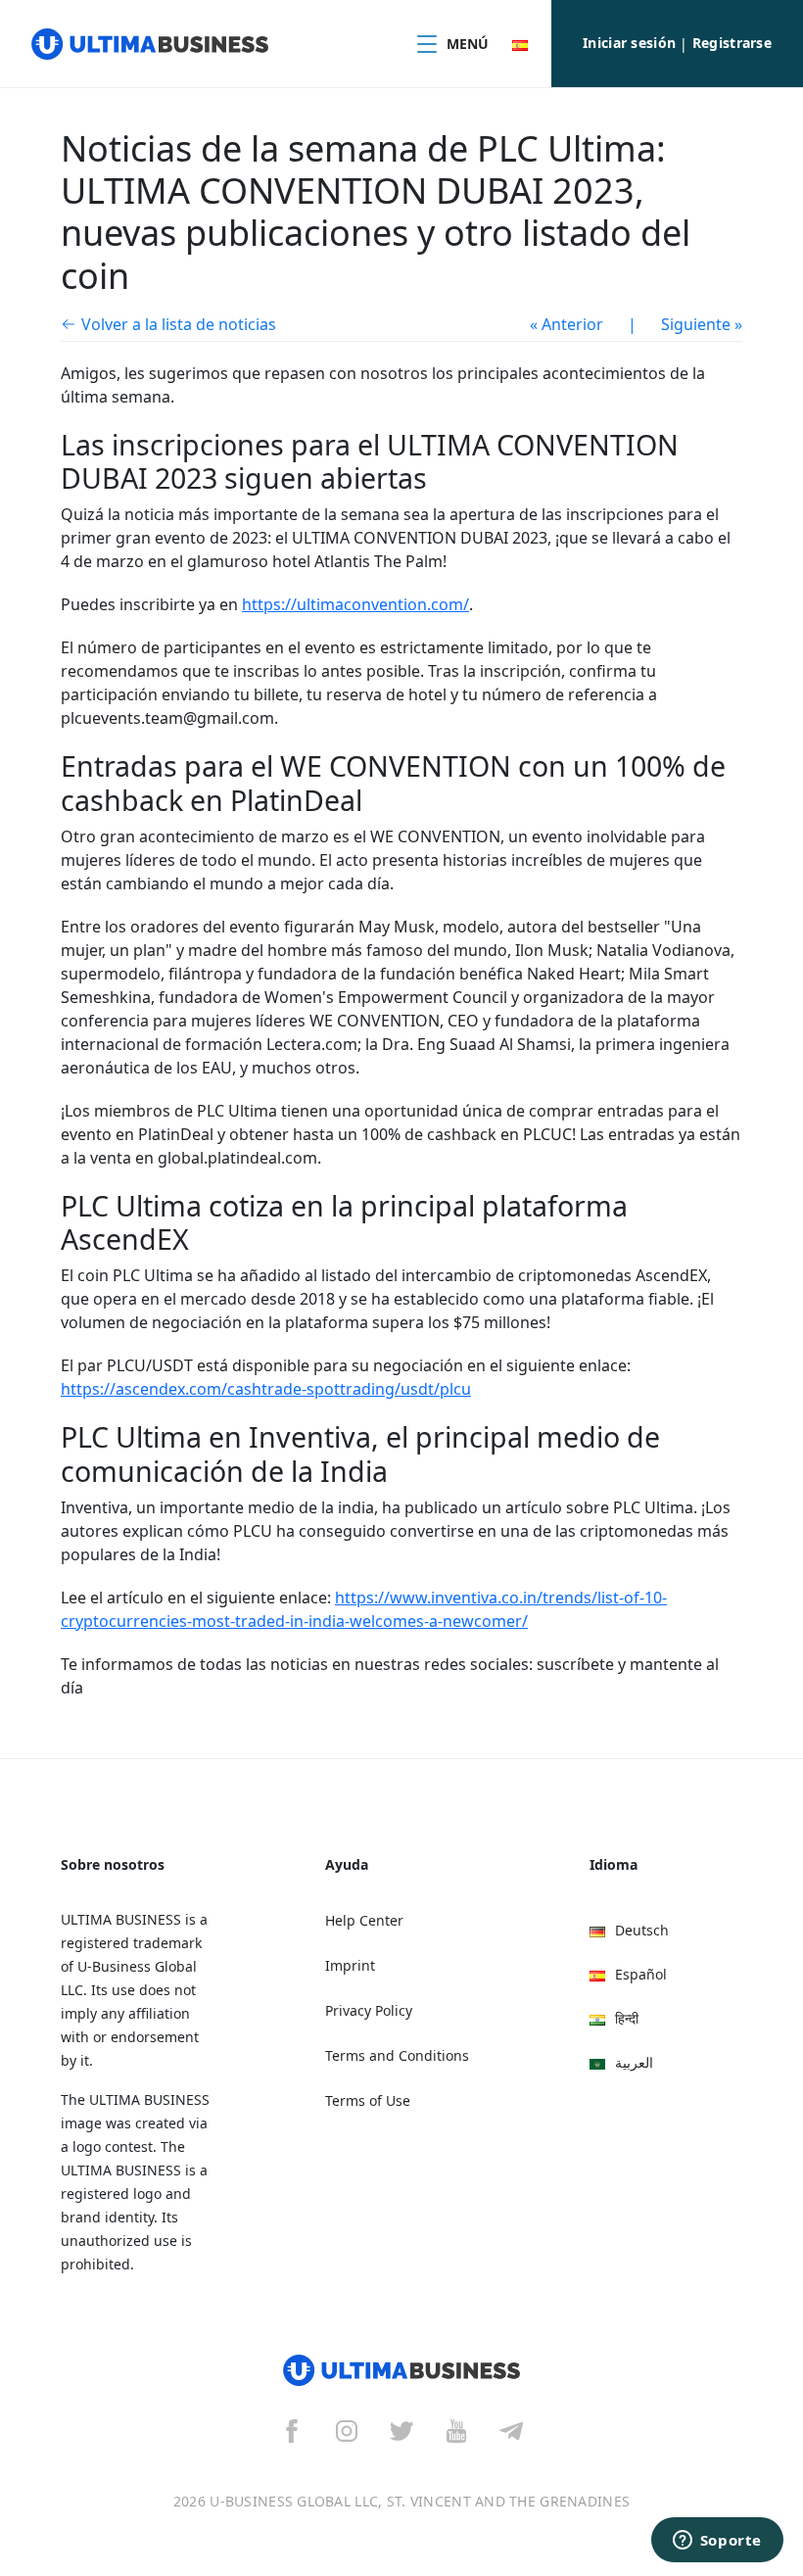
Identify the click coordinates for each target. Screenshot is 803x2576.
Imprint (350, 1965)
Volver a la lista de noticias (179, 324)
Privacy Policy (369, 2010)
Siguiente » (702, 324)
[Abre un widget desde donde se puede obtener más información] (717, 2542)
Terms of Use (368, 2100)
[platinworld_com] (511, 2430)
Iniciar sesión (629, 43)
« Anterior (567, 324)
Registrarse (732, 43)
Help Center (364, 1920)
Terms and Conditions (397, 2055)
